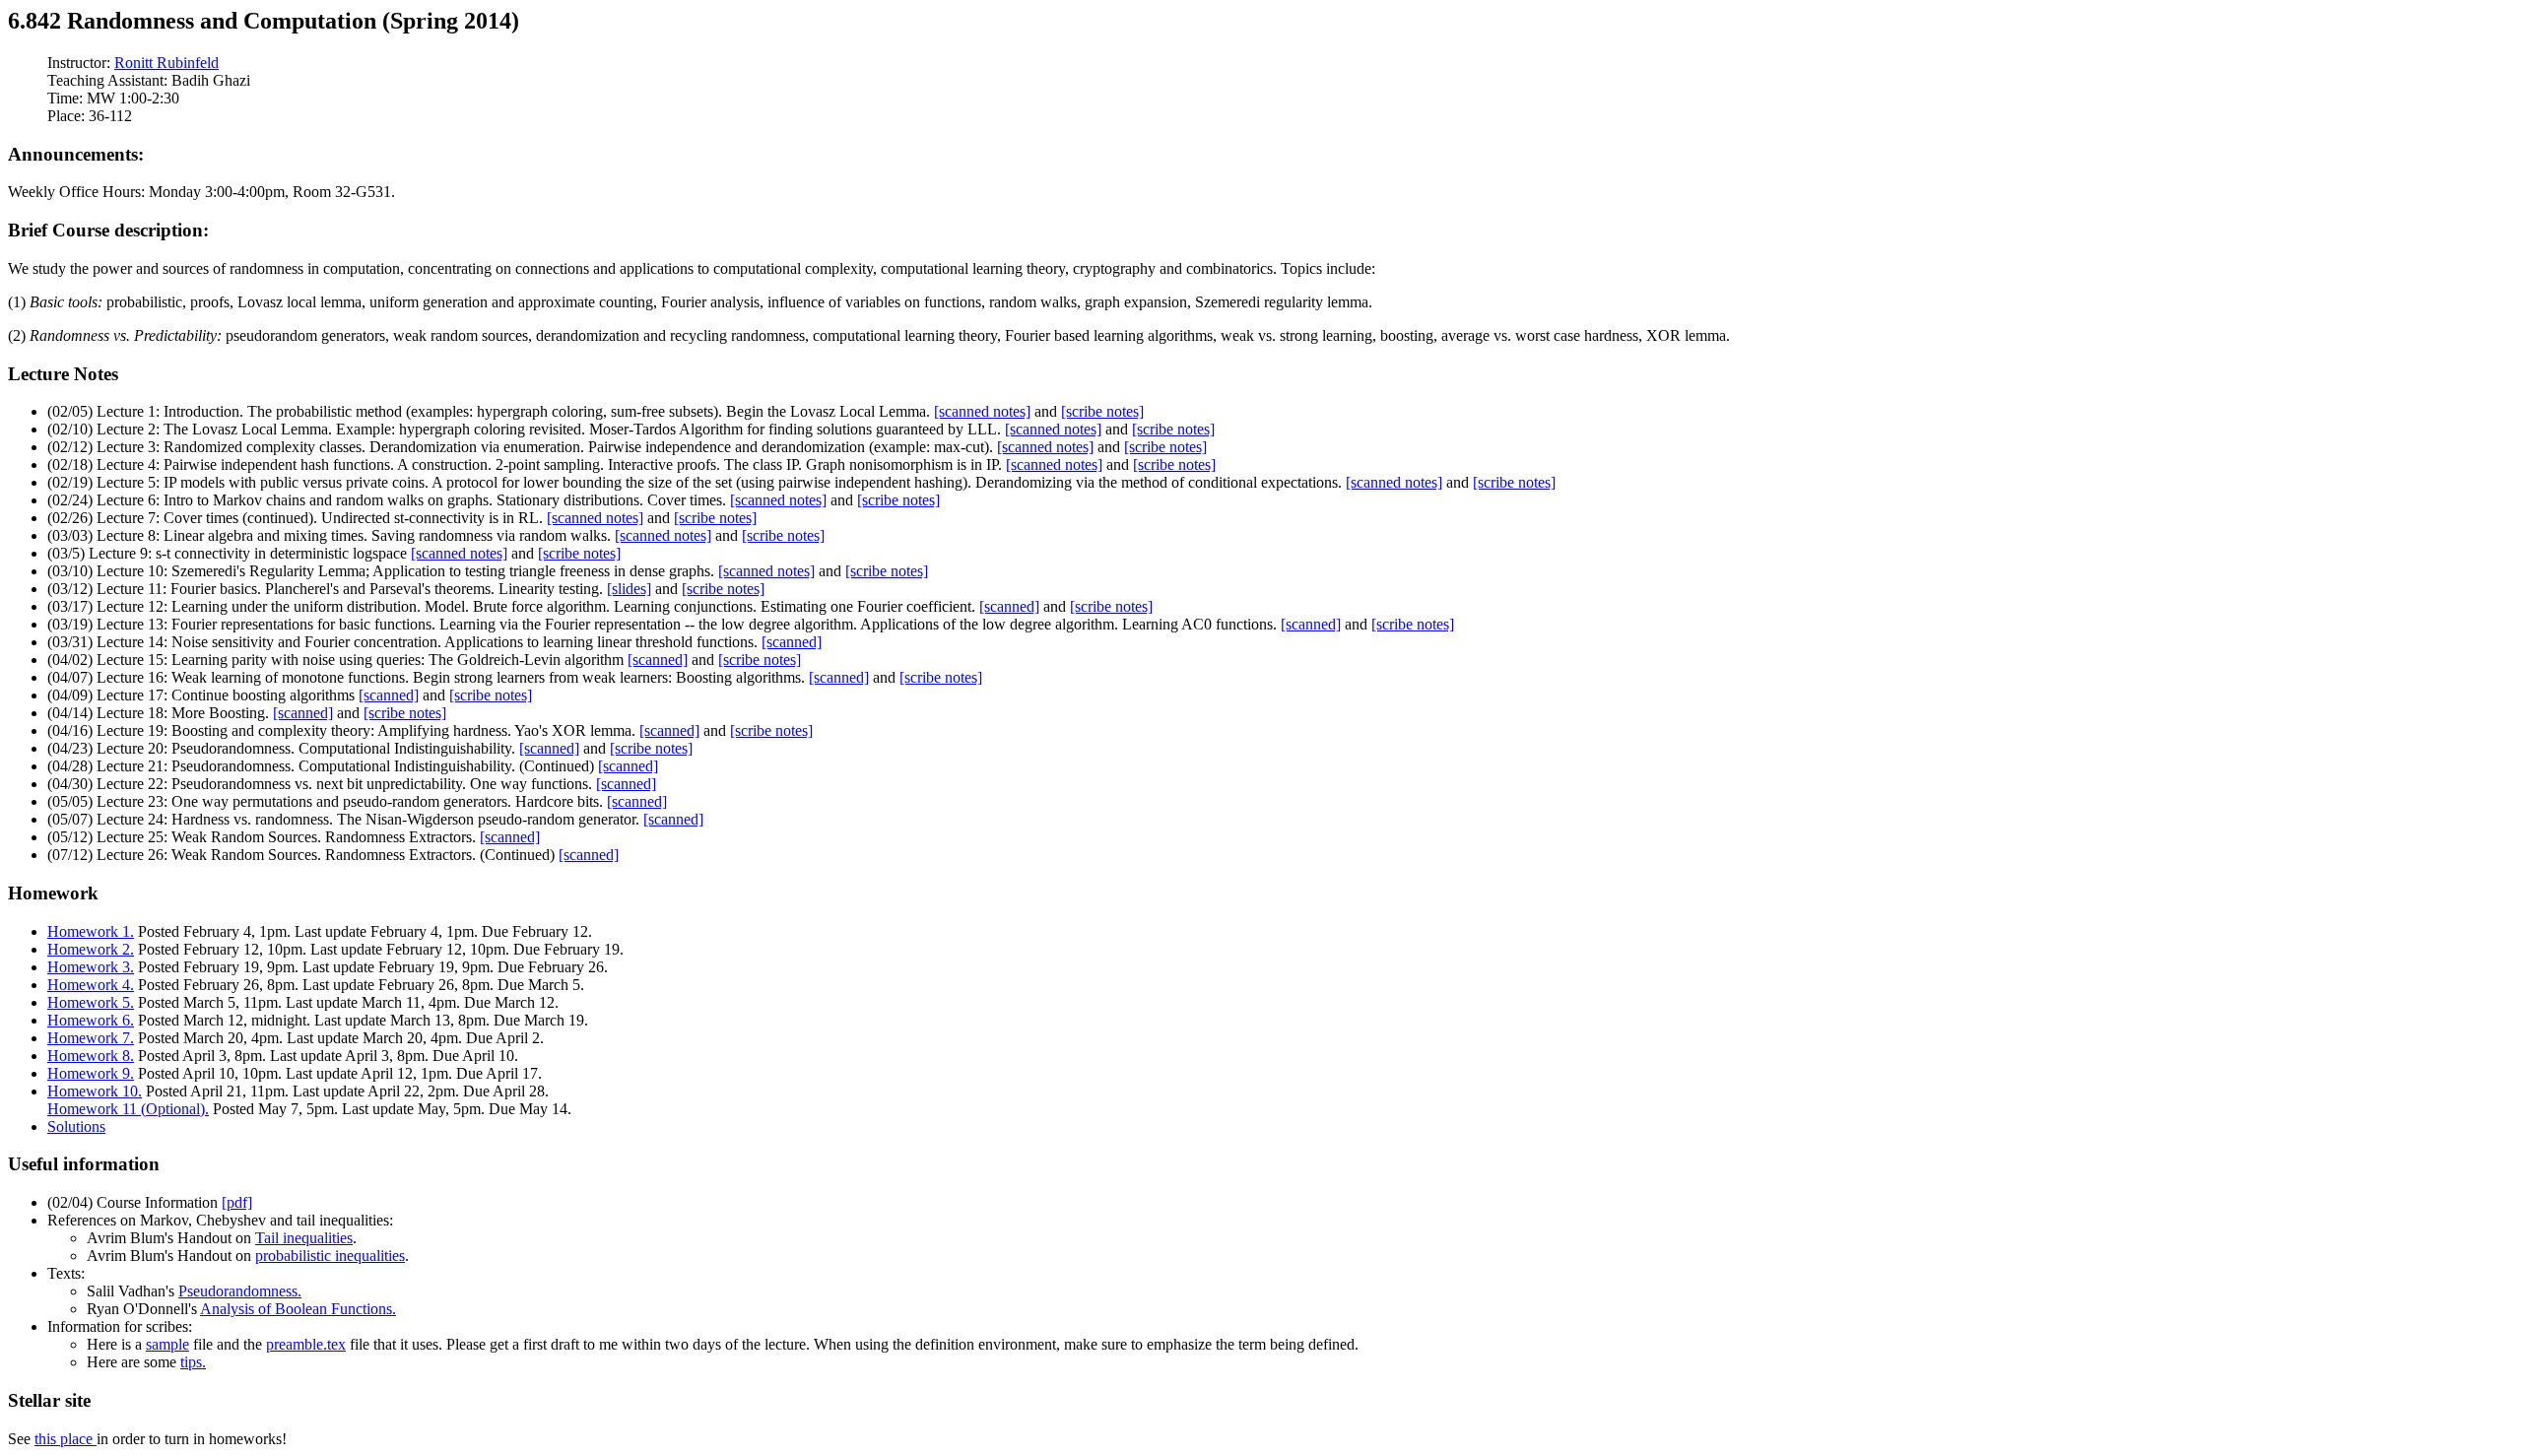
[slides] (629, 589)
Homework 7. (91, 1038)
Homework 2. (91, 949)
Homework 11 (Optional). (128, 1109)
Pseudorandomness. (240, 1291)
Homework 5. (91, 1002)
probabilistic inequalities (330, 1256)
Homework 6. (91, 1020)
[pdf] (237, 1202)
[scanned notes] (982, 411)
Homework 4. (91, 985)
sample (167, 1344)
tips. (193, 1362)
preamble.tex (306, 1344)
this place (66, 1439)
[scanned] (1009, 606)
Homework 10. (95, 1091)
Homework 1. (91, 931)
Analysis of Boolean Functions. (298, 1309)
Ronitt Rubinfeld (166, 63)
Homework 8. (91, 1056)
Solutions (76, 1126)
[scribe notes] (1102, 411)
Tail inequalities (304, 1238)
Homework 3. (91, 967)
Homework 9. (91, 1073)
